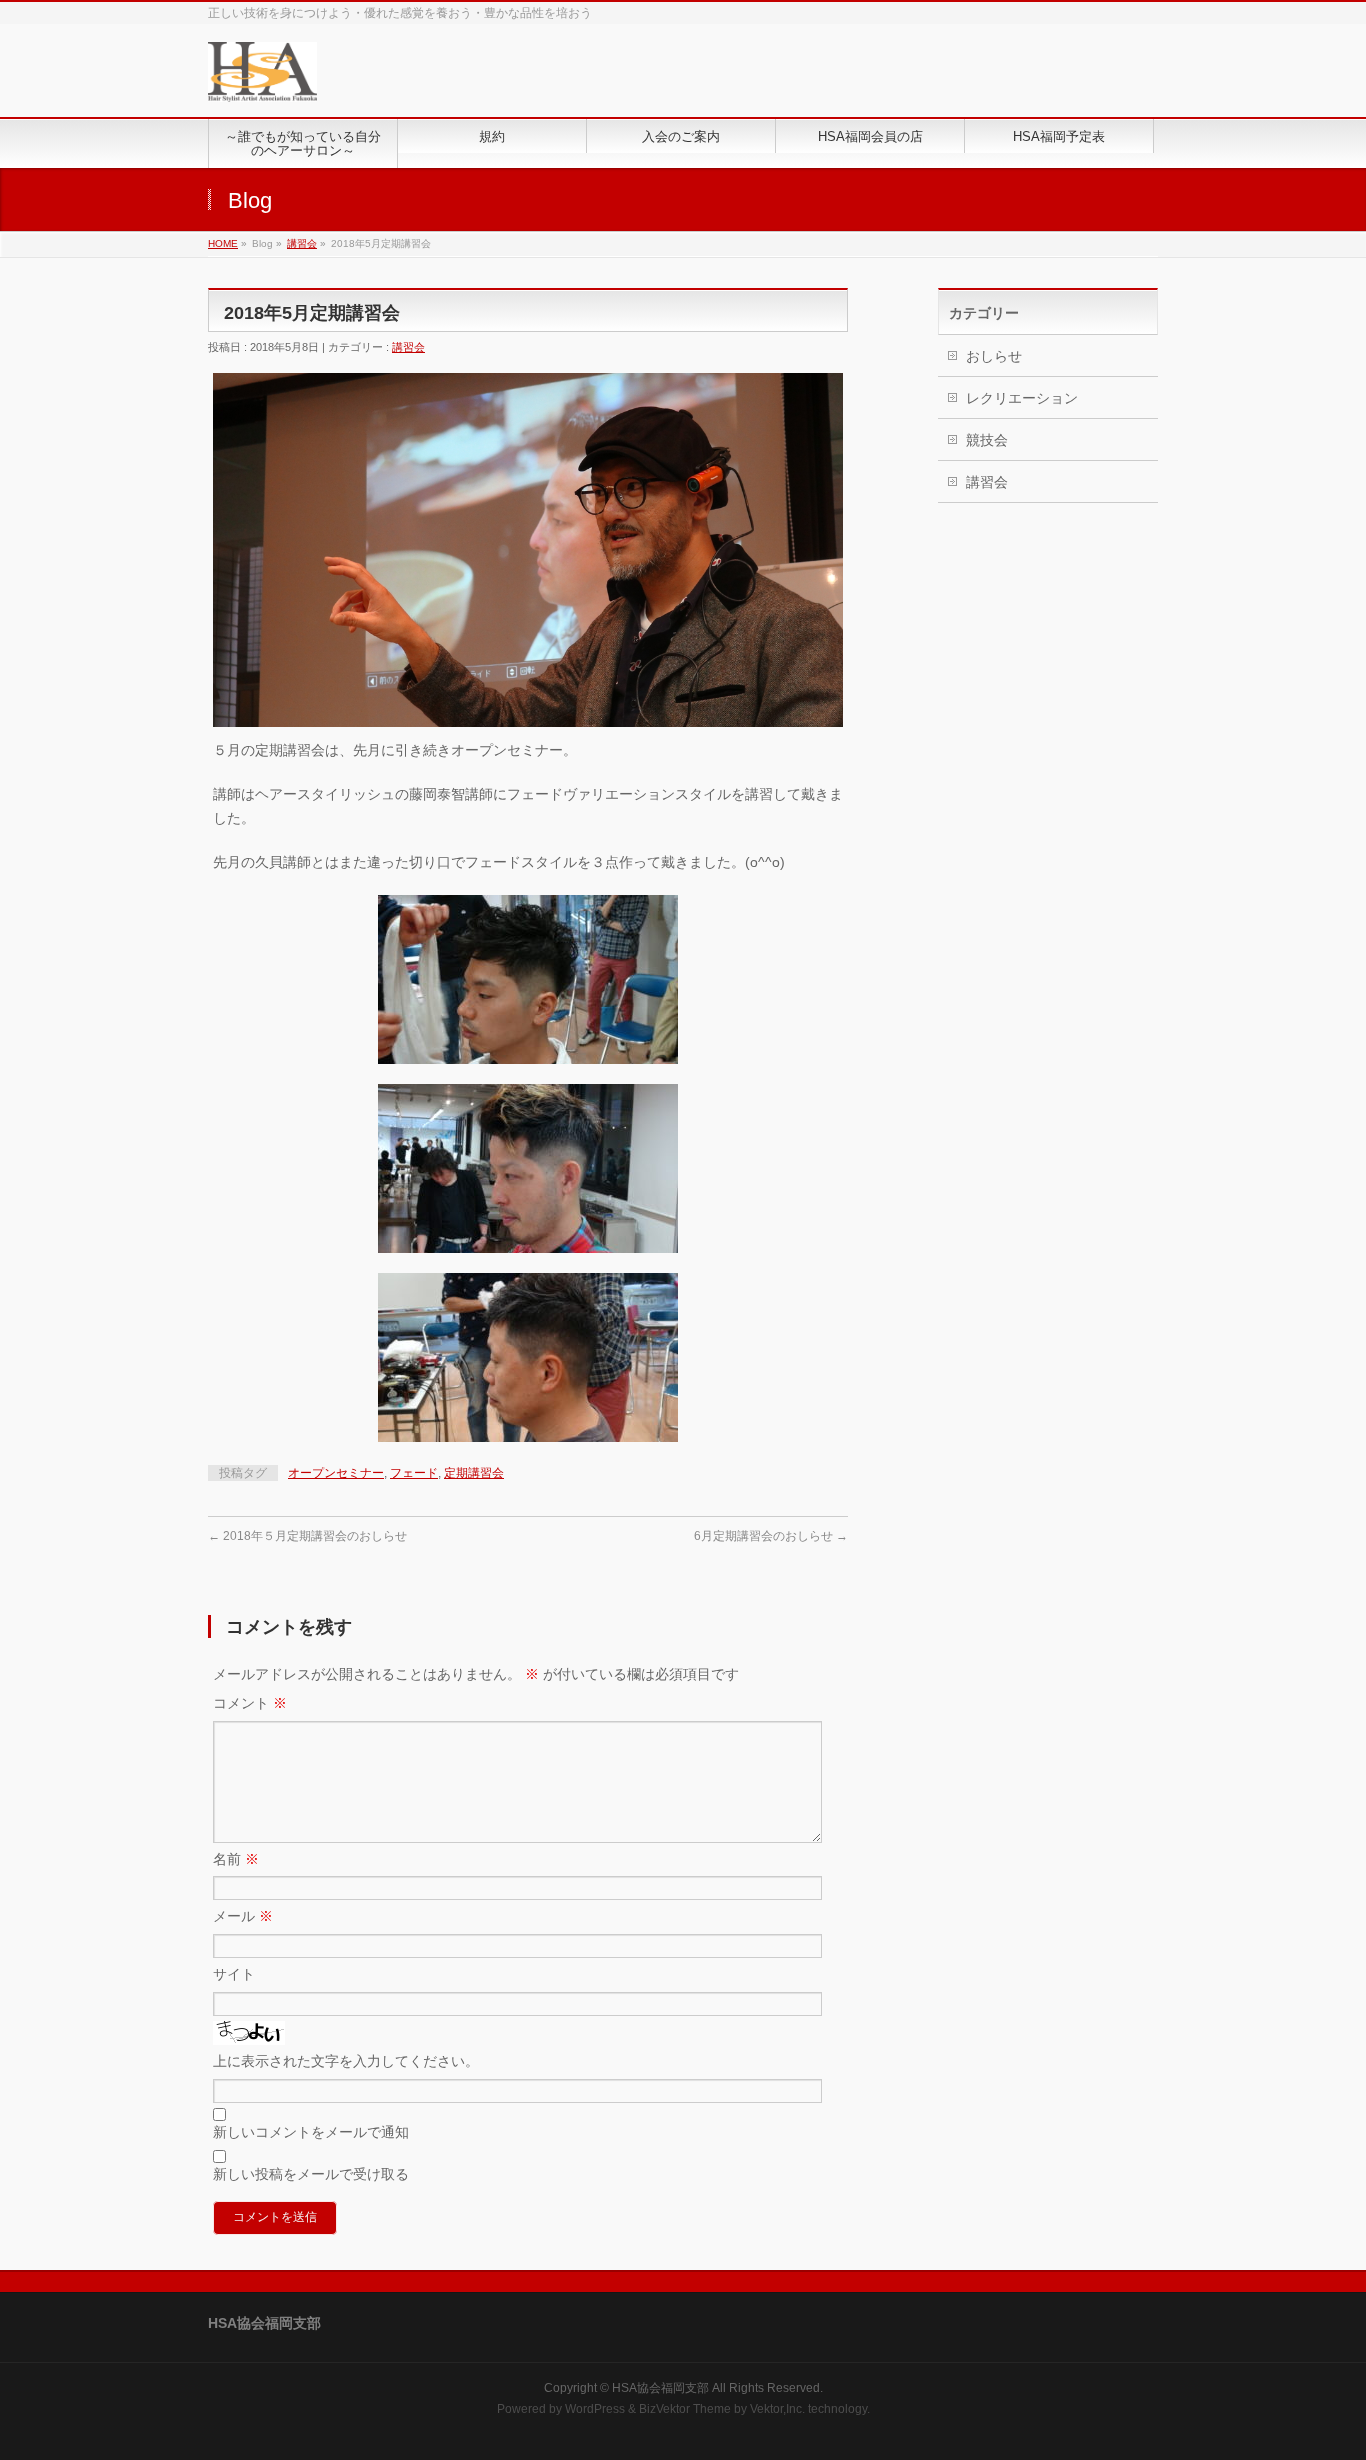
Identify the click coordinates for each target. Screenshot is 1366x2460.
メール (243, 1916)
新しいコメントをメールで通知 (311, 2132)
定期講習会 (474, 1473)
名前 (236, 1859)
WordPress (595, 2409)
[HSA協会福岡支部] (262, 79)
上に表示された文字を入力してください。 (346, 2061)
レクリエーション (1022, 398)
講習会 (302, 243)
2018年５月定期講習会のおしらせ (307, 1536)
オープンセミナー (336, 1473)
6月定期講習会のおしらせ (771, 1536)
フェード (414, 1473)
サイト (234, 1974)
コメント (250, 1703)
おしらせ (994, 356)
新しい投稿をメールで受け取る (311, 2174)
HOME (223, 243)
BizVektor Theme (685, 2409)
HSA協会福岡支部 (660, 2388)
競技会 (987, 440)
